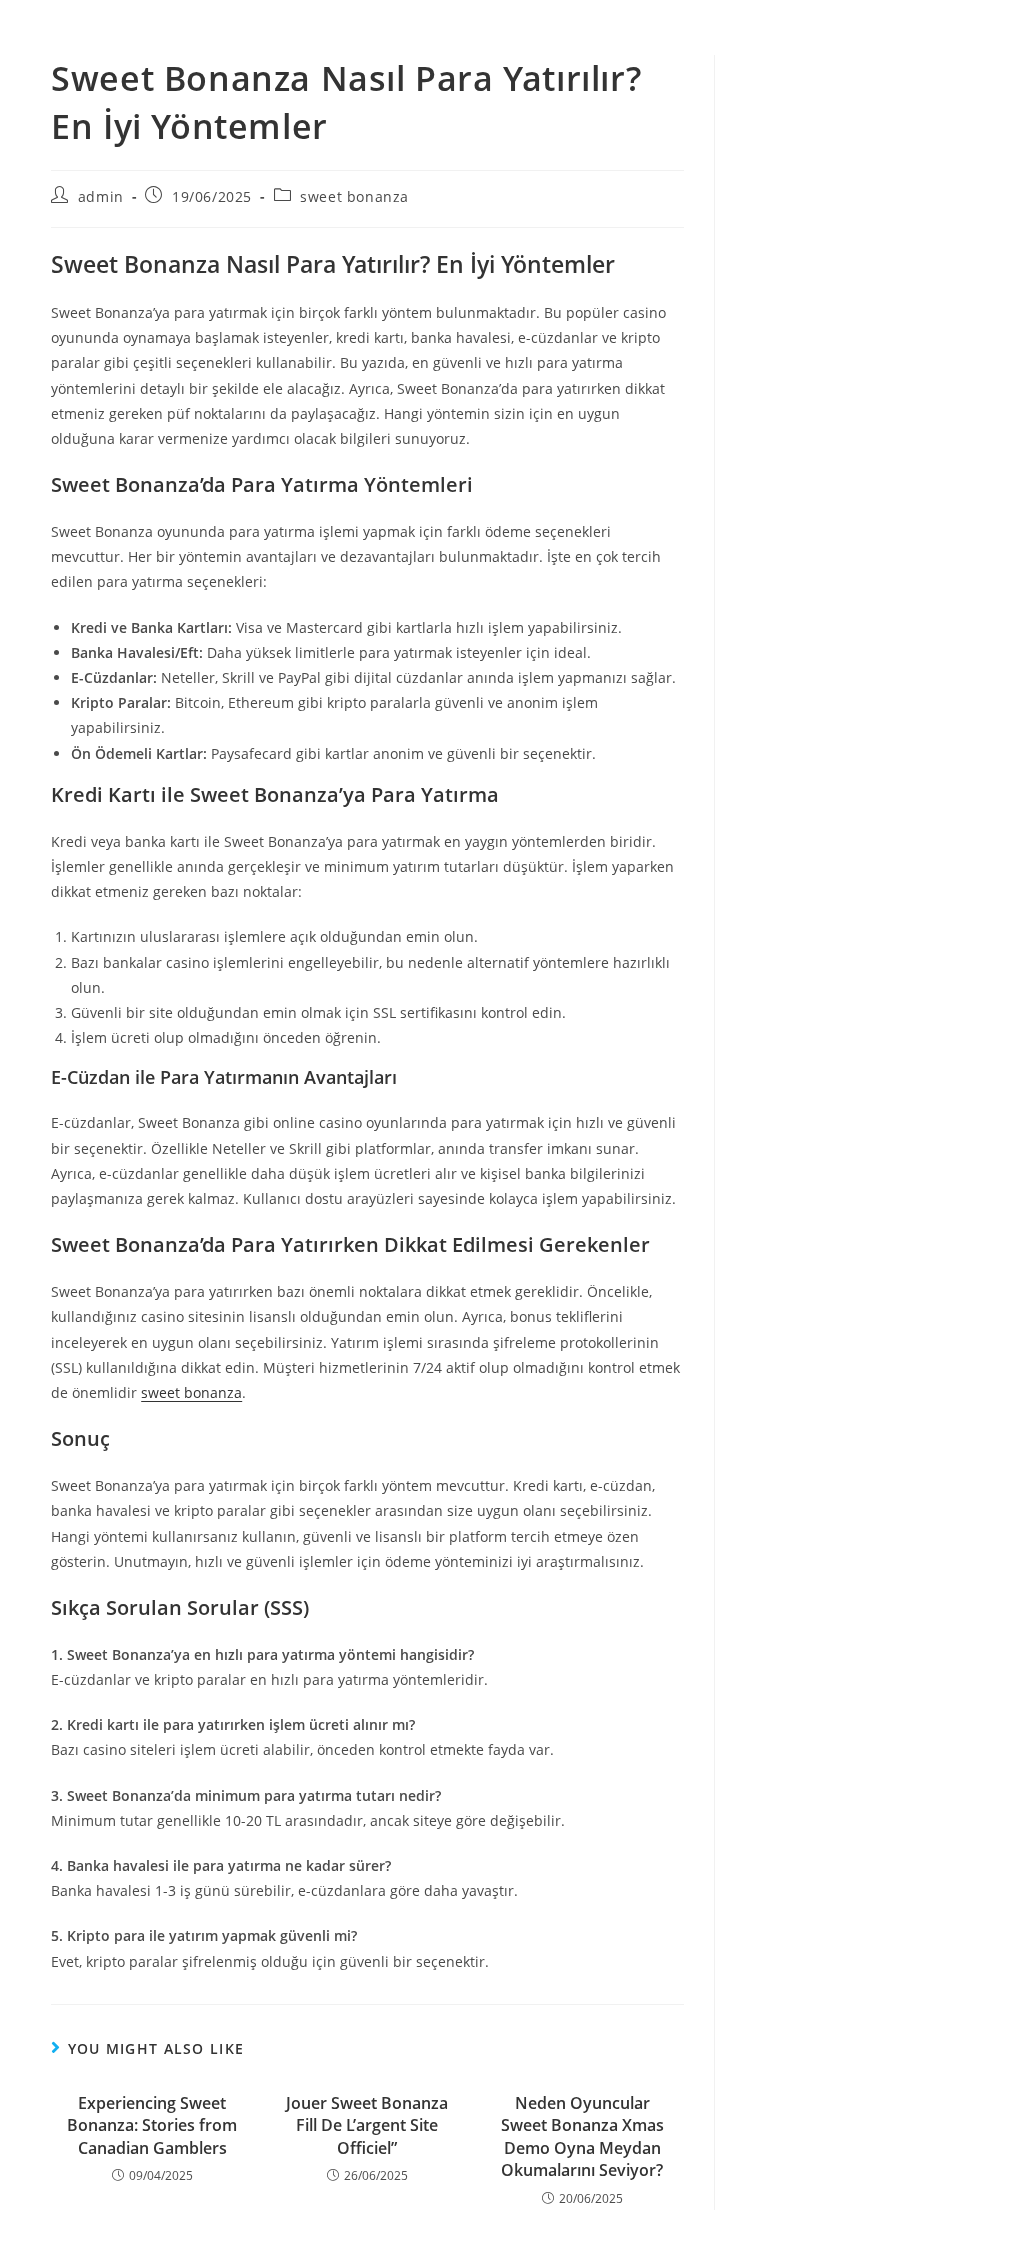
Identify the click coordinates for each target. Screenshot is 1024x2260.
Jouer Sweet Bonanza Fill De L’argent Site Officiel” (367, 2125)
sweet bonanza (354, 196)
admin (101, 196)
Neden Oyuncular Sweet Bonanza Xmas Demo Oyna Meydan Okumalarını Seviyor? (582, 2136)
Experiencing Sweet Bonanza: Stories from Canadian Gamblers (152, 2125)
